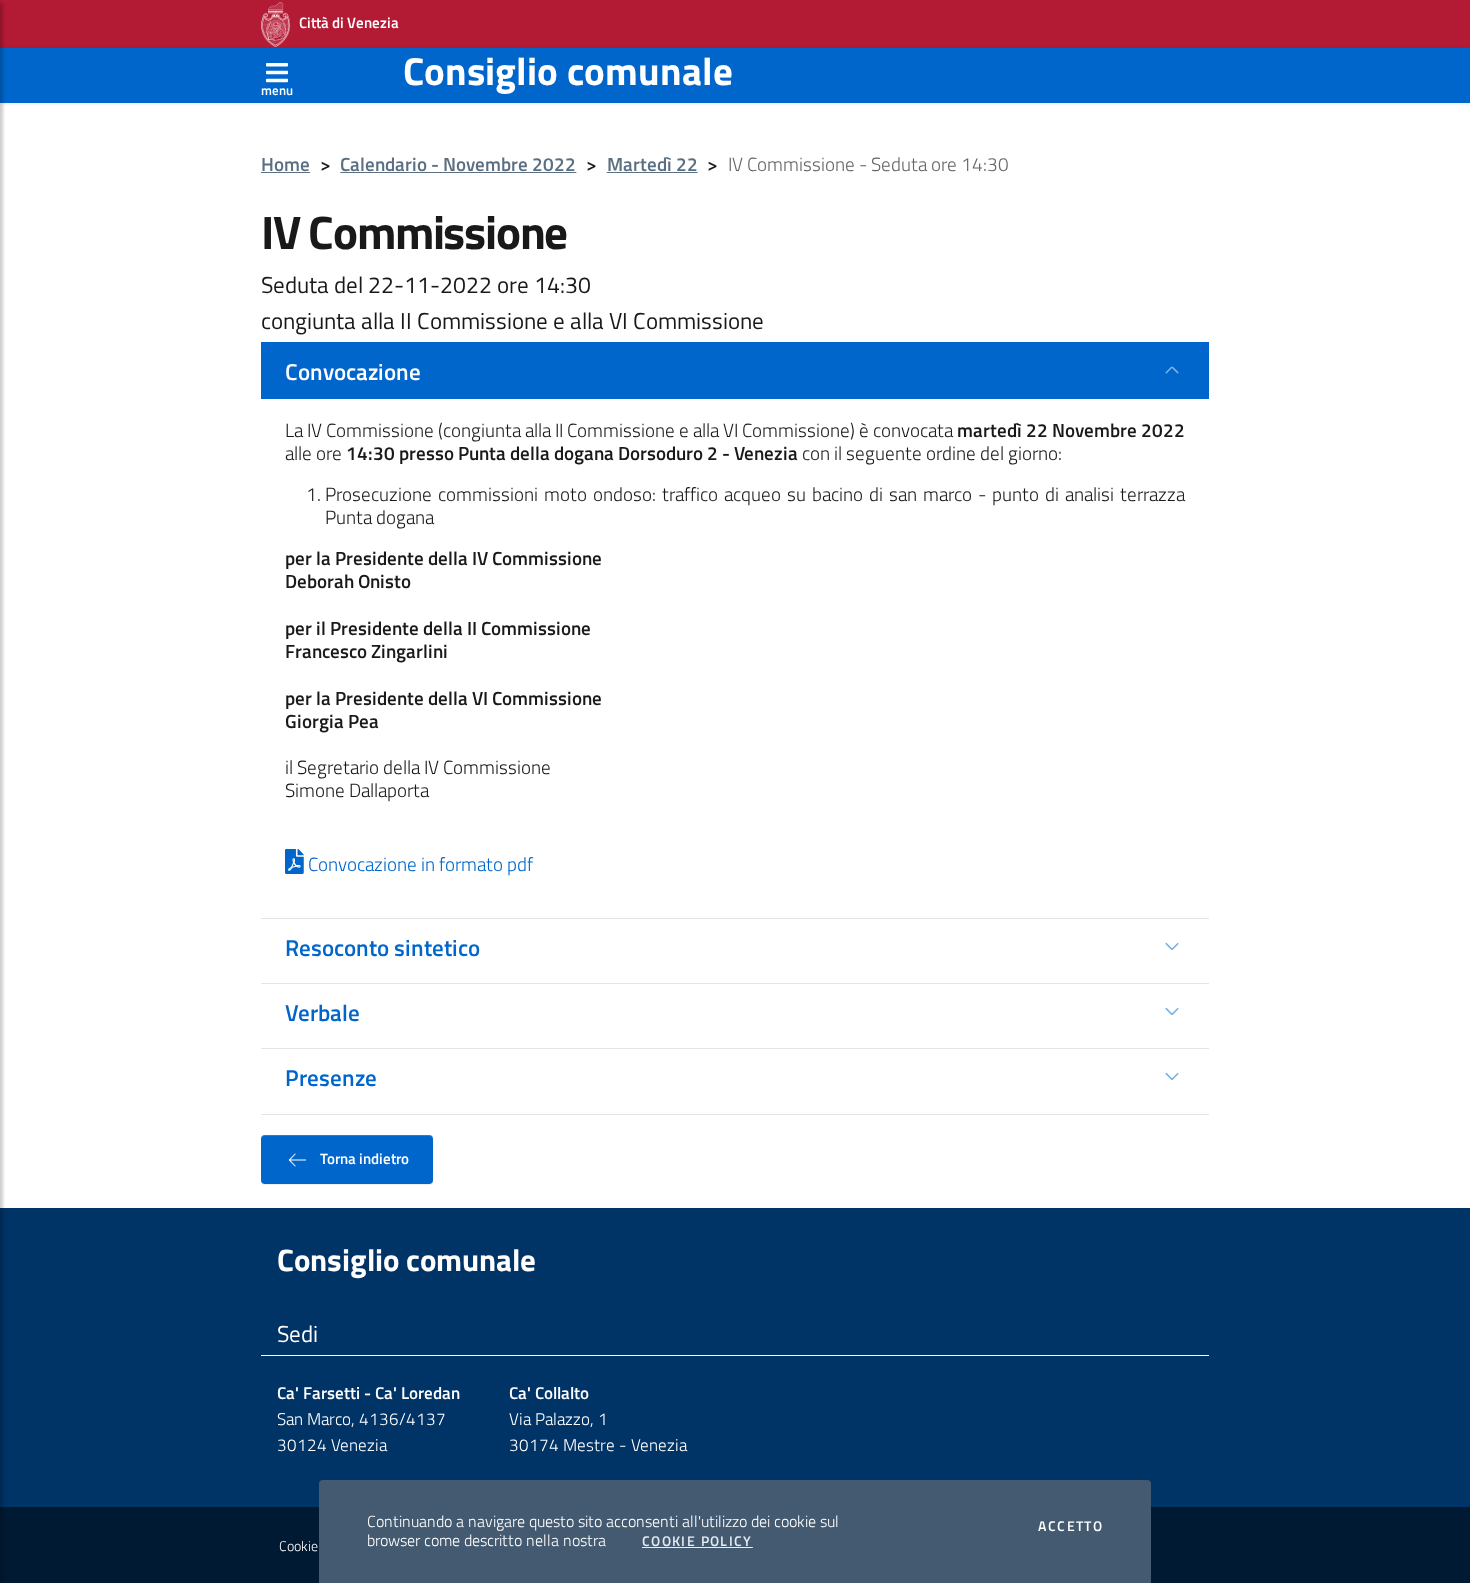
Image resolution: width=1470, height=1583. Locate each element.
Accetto (1070, 1526)
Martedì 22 (652, 164)
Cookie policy (316, 1546)
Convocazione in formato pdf (418, 864)
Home (285, 164)
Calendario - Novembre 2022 (458, 164)
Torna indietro (363, 1158)
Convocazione (353, 371)
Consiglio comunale (568, 70)
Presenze (331, 1077)
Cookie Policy (697, 1541)
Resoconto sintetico (382, 947)
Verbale (322, 1012)
